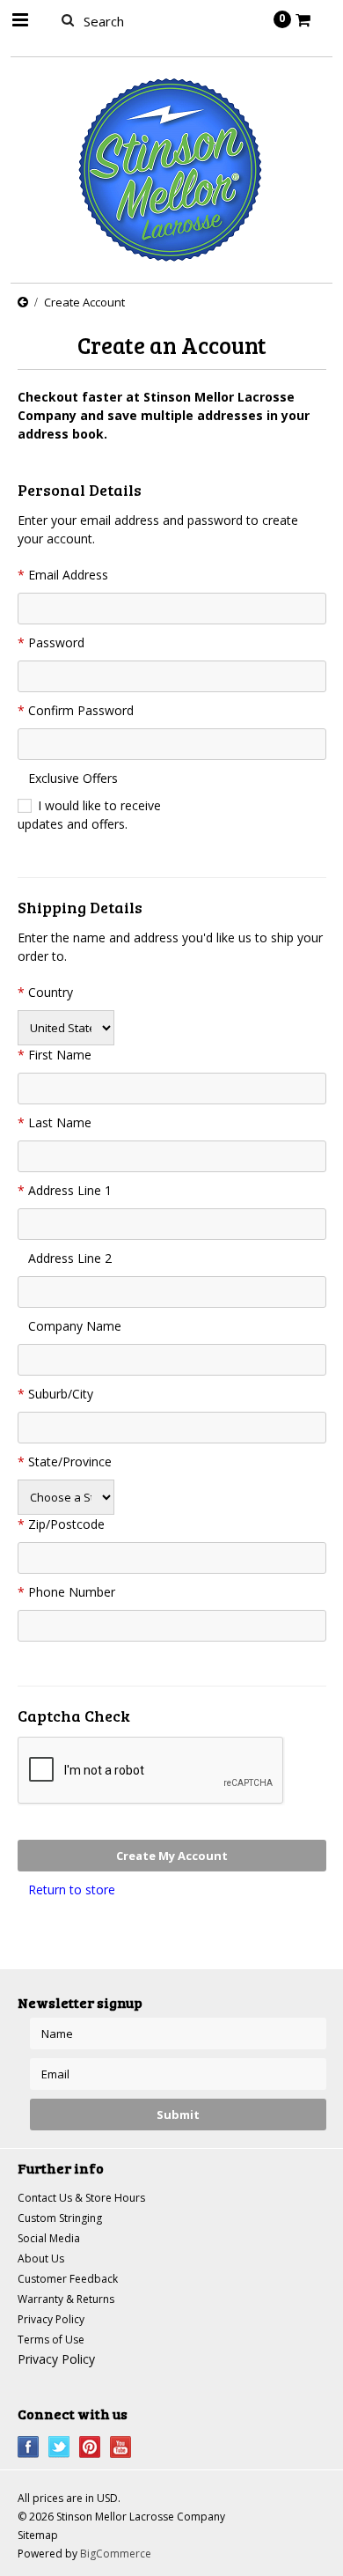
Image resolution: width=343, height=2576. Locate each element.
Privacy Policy (51, 2319)
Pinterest (90, 2447)
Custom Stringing (60, 2218)
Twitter (59, 2447)
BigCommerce (116, 2554)
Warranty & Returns (66, 2299)
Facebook (29, 2447)
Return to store (72, 1890)
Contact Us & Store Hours (81, 2198)
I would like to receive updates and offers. (89, 815)
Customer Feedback (68, 2279)
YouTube (121, 2447)
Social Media (49, 2238)
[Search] (68, 19)
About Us (41, 2259)
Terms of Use (51, 2340)
